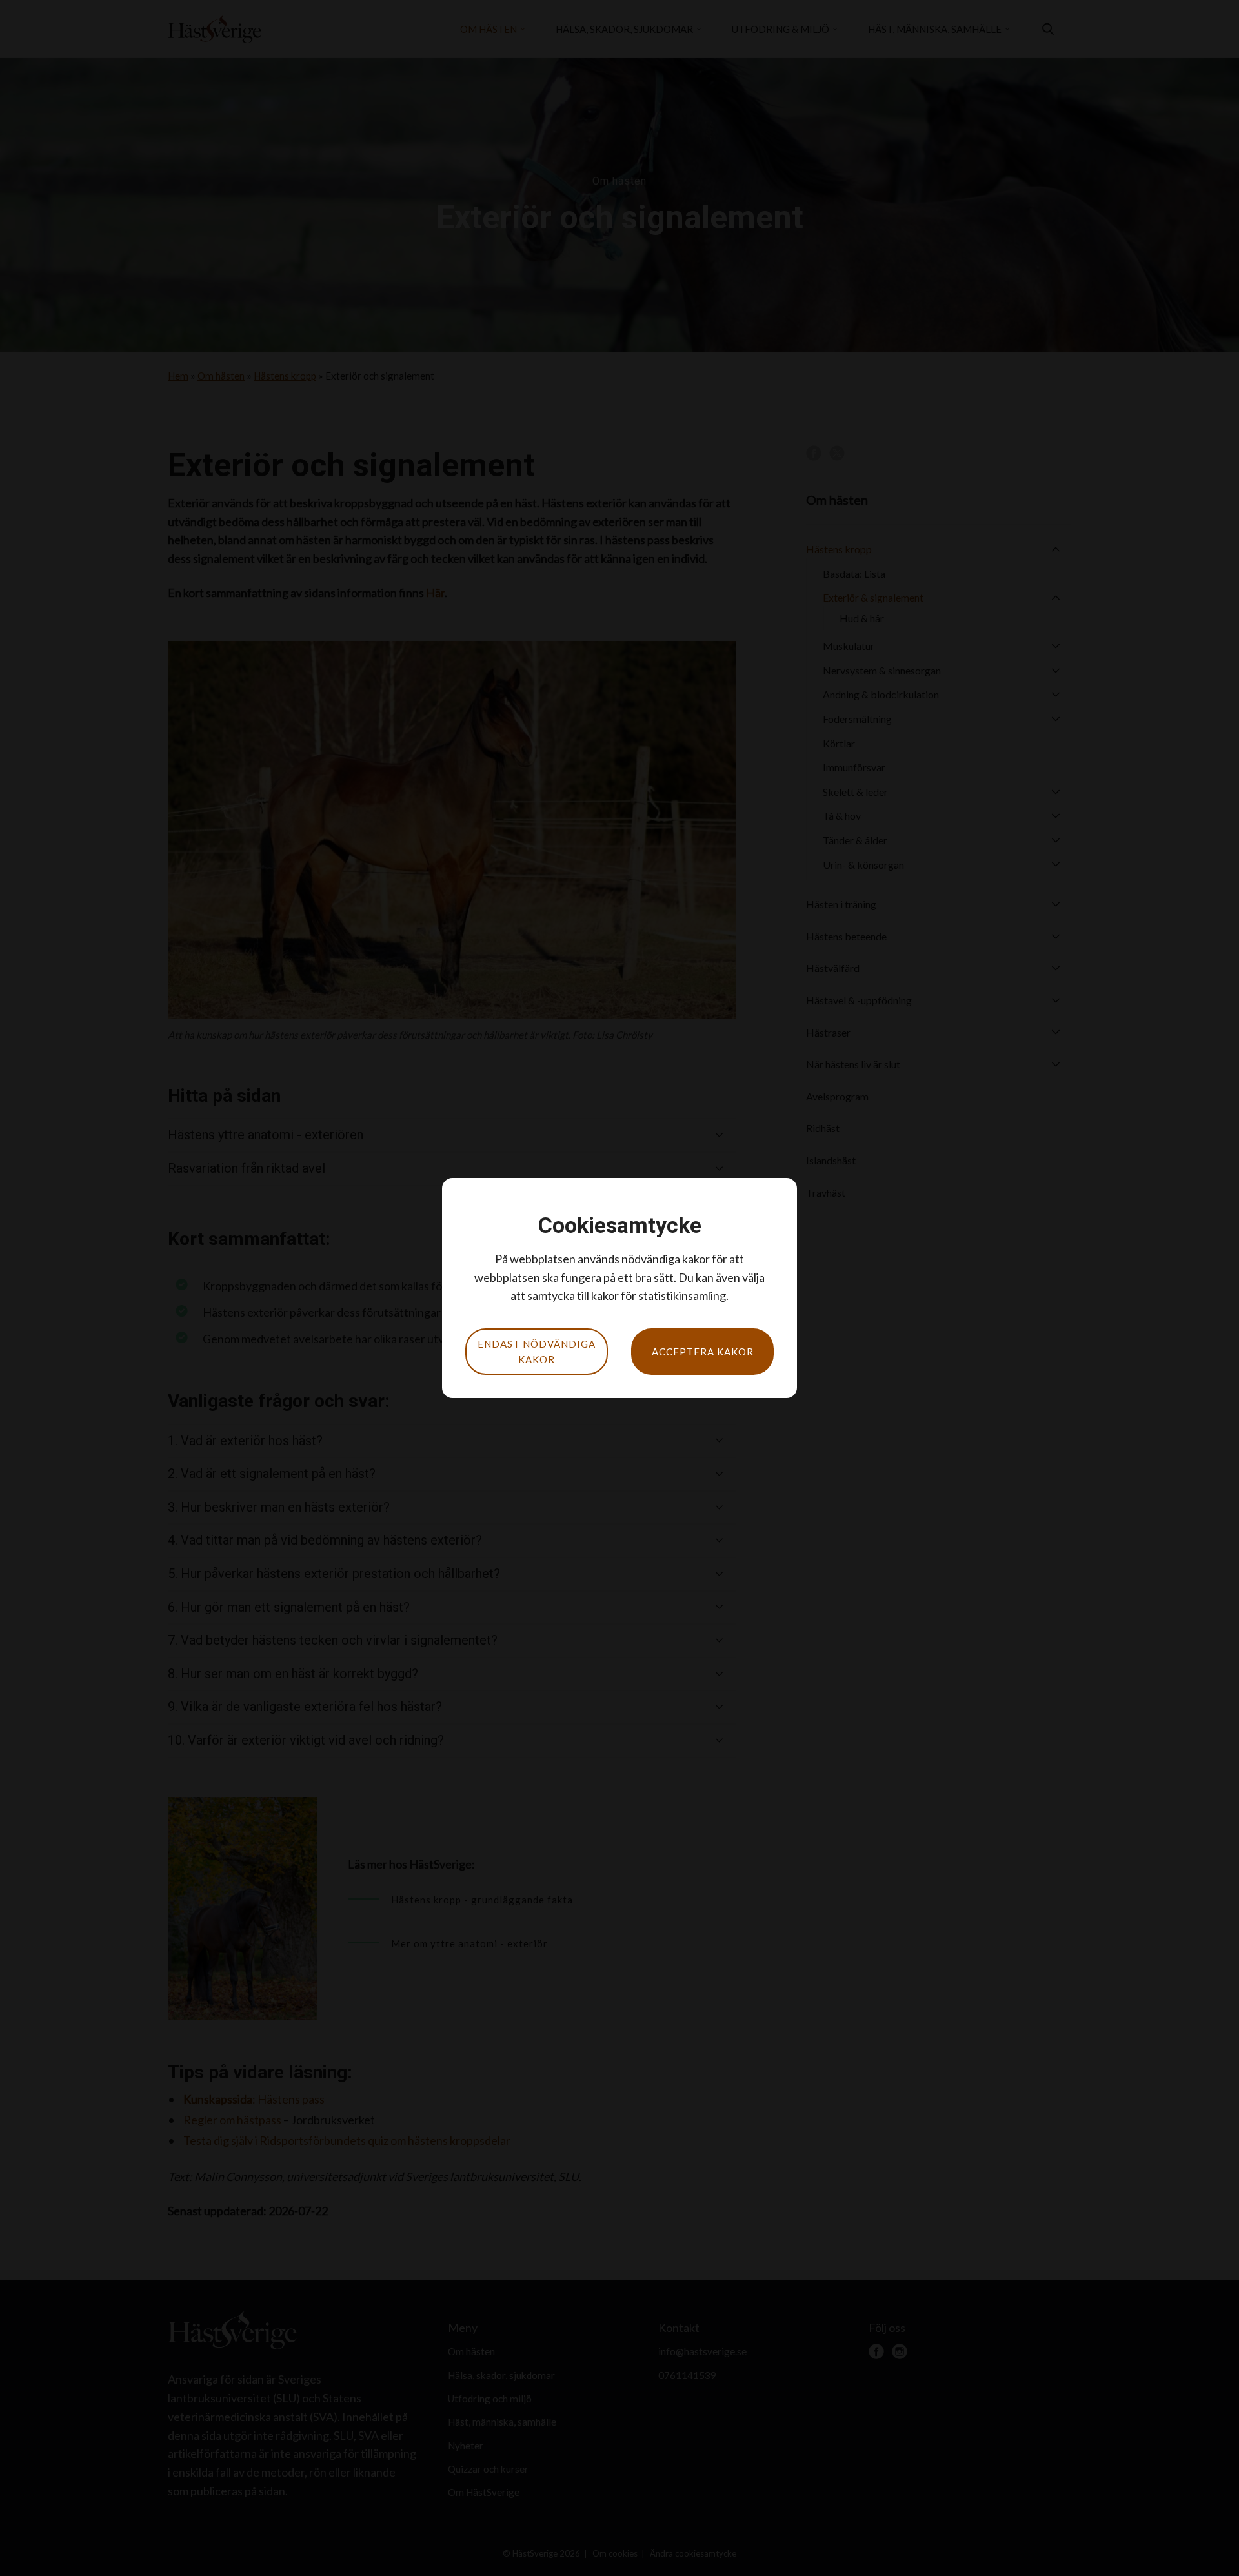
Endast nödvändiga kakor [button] (537, 1352)
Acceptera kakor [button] (703, 1352)
